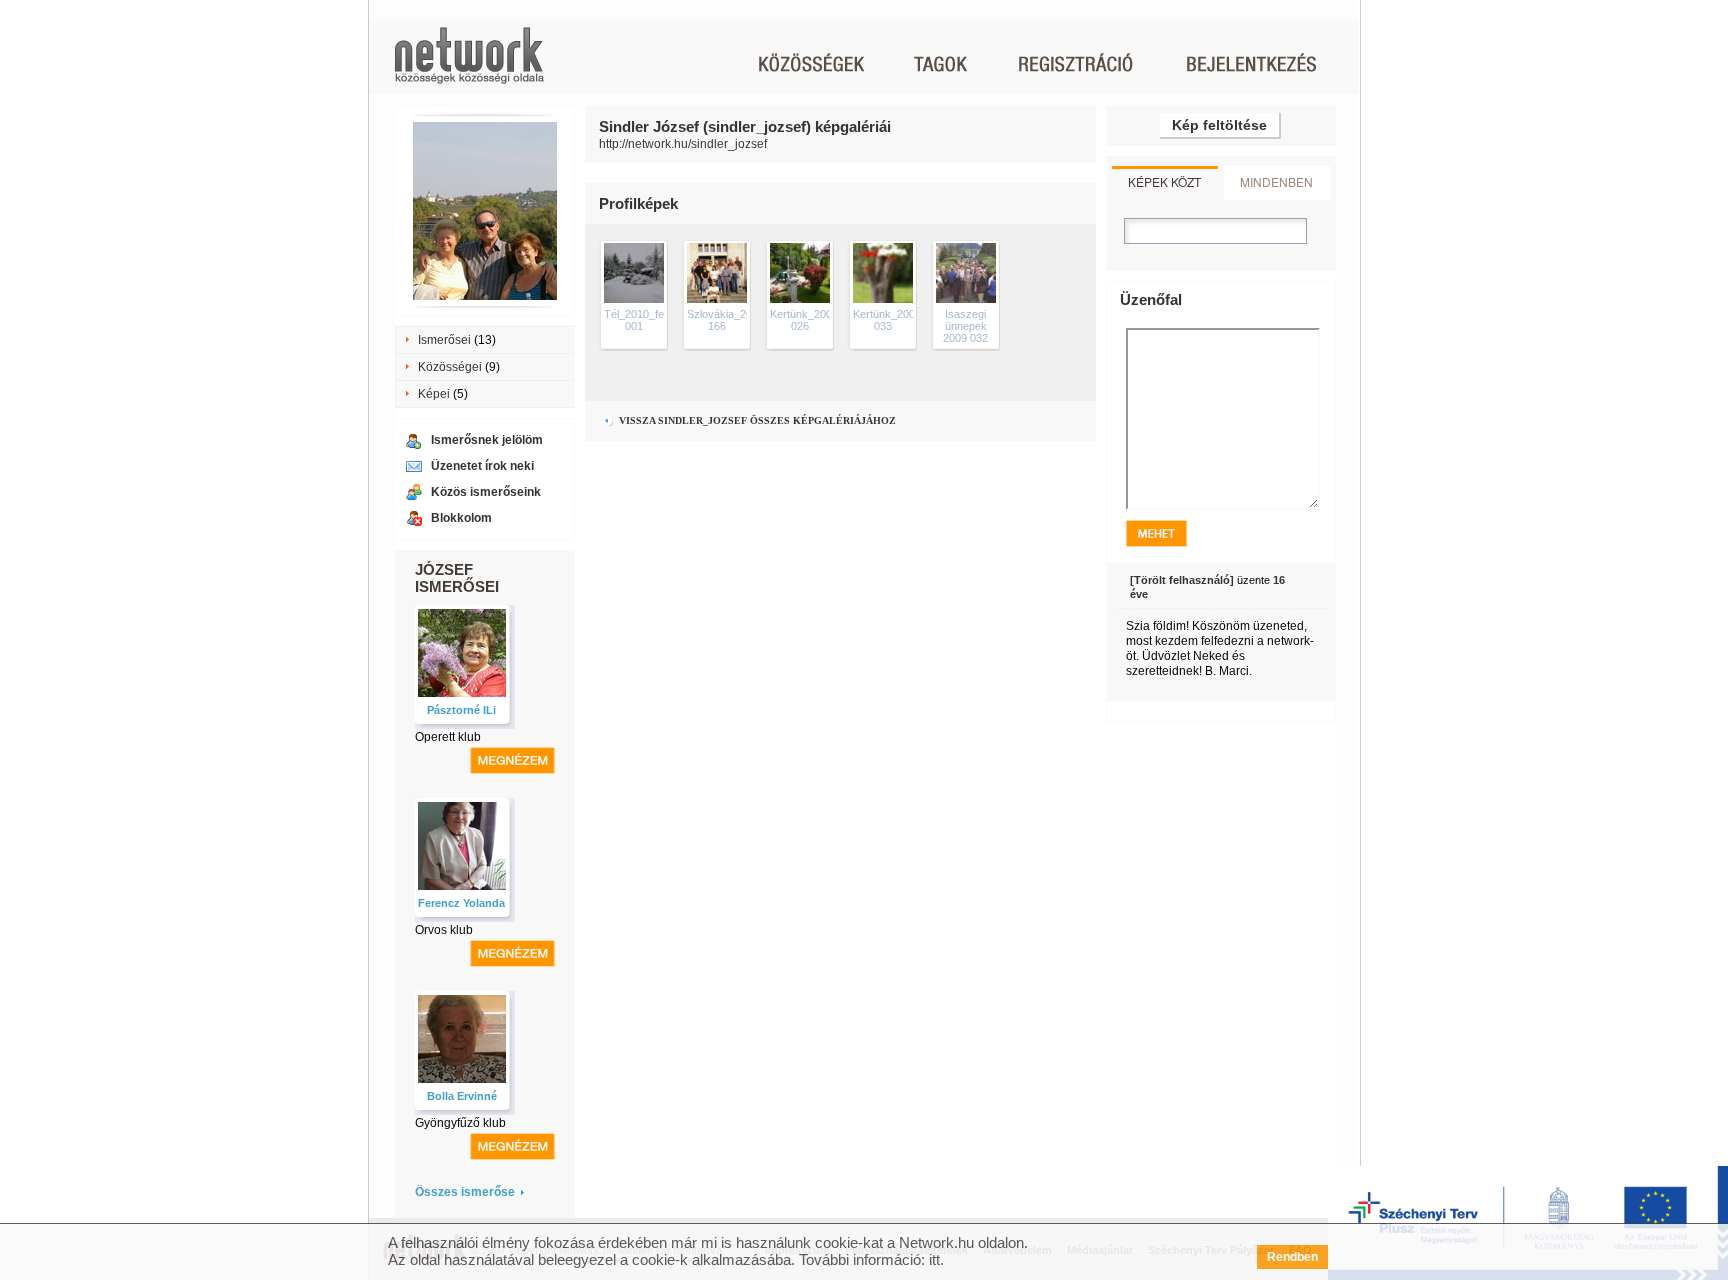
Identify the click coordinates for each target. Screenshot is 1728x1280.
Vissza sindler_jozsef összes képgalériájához (756, 420)
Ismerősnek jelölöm (487, 440)
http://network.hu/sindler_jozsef (683, 144)
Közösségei (450, 367)
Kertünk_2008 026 (804, 320)
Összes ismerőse (465, 1192)
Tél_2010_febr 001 (639, 320)
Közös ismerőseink (486, 492)
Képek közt (1164, 181)
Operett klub (448, 737)
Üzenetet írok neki (482, 466)
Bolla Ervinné (462, 1096)
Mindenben (1276, 181)
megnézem (512, 760)
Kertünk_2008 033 (887, 320)
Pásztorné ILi (461, 710)
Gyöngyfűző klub (460, 1123)
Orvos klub (444, 930)
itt (934, 1259)
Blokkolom (461, 518)
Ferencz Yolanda (461, 903)
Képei (434, 394)
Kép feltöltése (1219, 125)
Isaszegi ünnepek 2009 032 (965, 326)
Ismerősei (444, 340)
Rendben (1292, 1257)
